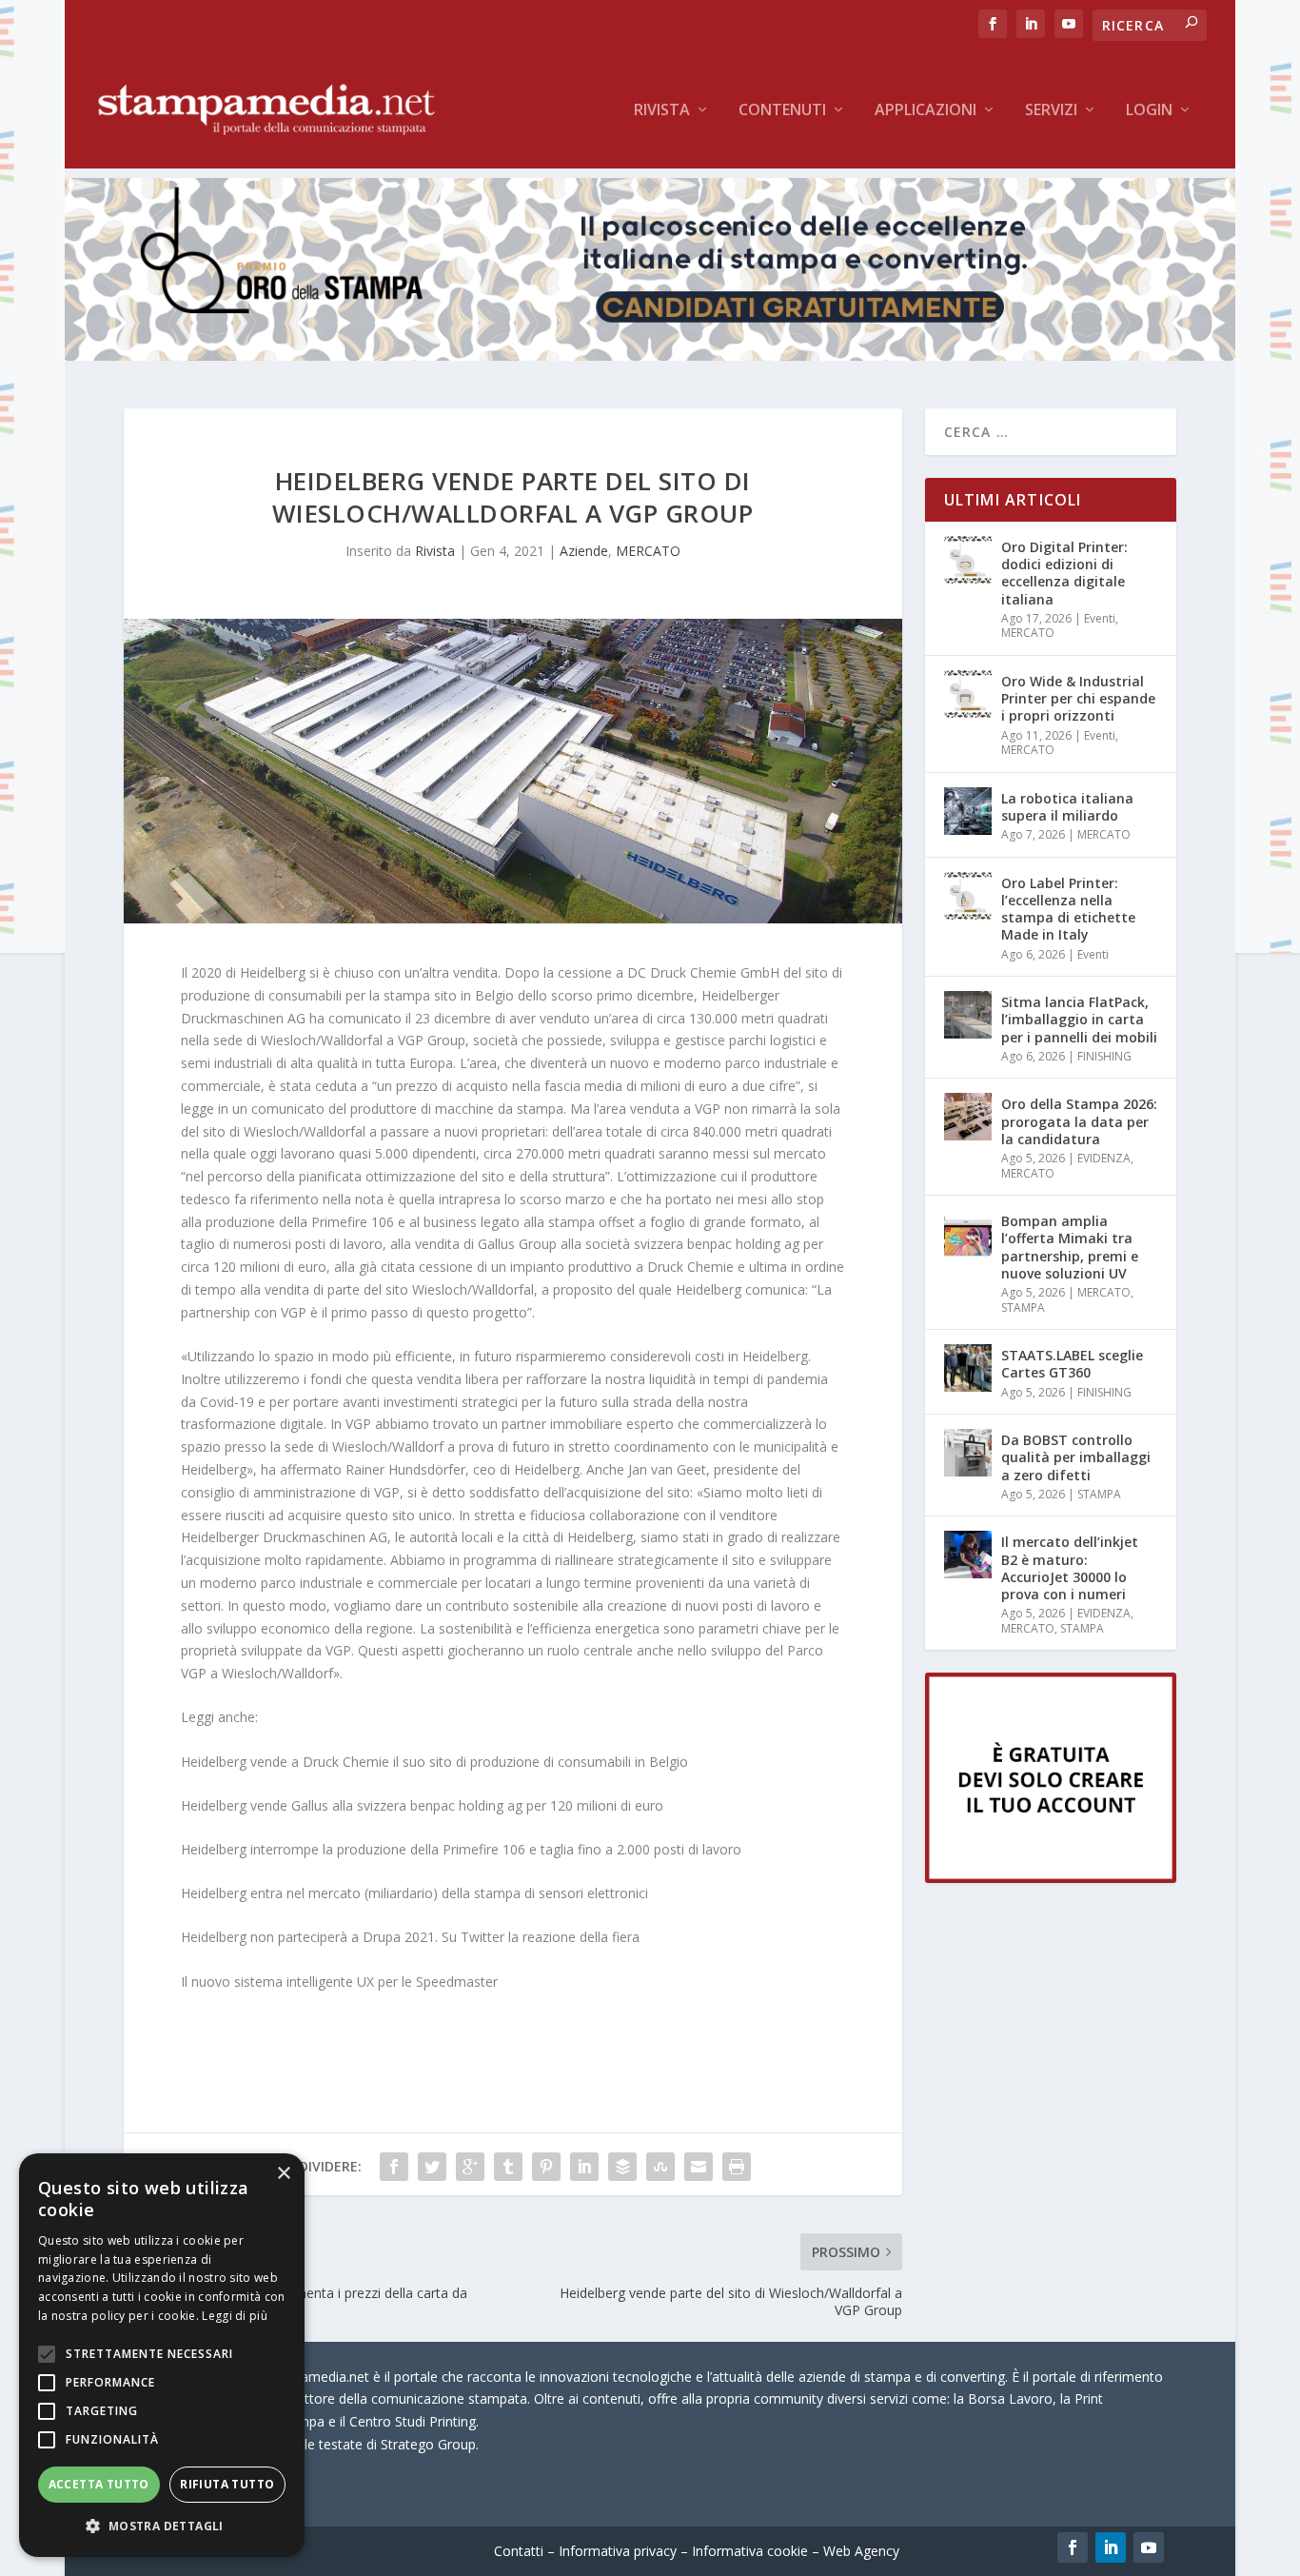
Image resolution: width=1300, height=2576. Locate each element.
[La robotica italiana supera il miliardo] (968, 811)
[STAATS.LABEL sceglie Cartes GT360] (968, 1368)
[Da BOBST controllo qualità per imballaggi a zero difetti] (968, 1453)
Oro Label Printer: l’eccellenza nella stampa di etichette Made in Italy (1068, 909)
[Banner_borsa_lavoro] (1051, 1878)
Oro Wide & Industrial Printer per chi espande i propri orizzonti (1078, 698)
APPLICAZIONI (926, 111)
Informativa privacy (618, 2551)
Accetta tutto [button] (99, 2484)
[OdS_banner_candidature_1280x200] (650, 356)
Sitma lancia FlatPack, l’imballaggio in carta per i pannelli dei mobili (1079, 1019)
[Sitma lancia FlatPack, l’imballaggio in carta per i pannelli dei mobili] (968, 1015)
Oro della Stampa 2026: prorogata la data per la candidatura (1079, 1121)
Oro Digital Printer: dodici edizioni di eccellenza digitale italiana (1064, 573)
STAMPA (1023, 1308)
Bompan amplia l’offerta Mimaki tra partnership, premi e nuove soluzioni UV (1070, 1247)
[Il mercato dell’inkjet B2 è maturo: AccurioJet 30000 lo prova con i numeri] (968, 1555)
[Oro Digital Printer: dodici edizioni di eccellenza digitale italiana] (968, 560)
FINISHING (1104, 1056)
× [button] (283, 2174)
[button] (162, 2526)
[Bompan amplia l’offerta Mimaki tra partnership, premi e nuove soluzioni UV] (968, 1234)
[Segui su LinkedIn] (1111, 2547)
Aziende (584, 551)
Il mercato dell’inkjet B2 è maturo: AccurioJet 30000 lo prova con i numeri (1070, 1568)
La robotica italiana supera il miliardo (1067, 807)
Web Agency (861, 2551)
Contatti (519, 2551)
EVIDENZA (1104, 1158)
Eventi (1100, 618)
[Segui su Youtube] (1149, 2547)
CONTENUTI (782, 111)
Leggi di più (235, 2316)
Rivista (662, 111)
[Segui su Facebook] (1073, 2547)
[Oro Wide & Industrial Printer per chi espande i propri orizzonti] (968, 694)
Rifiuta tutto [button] (227, 2484)
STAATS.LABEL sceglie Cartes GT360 (1072, 1364)
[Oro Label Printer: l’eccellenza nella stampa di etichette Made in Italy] (968, 896)
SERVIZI (1051, 111)
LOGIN (1149, 111)
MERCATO (648, 551)
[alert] (162, 2355)
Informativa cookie (750, 2551)
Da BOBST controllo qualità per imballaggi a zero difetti (1076, 1457)
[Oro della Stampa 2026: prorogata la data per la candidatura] (968, 1117)
